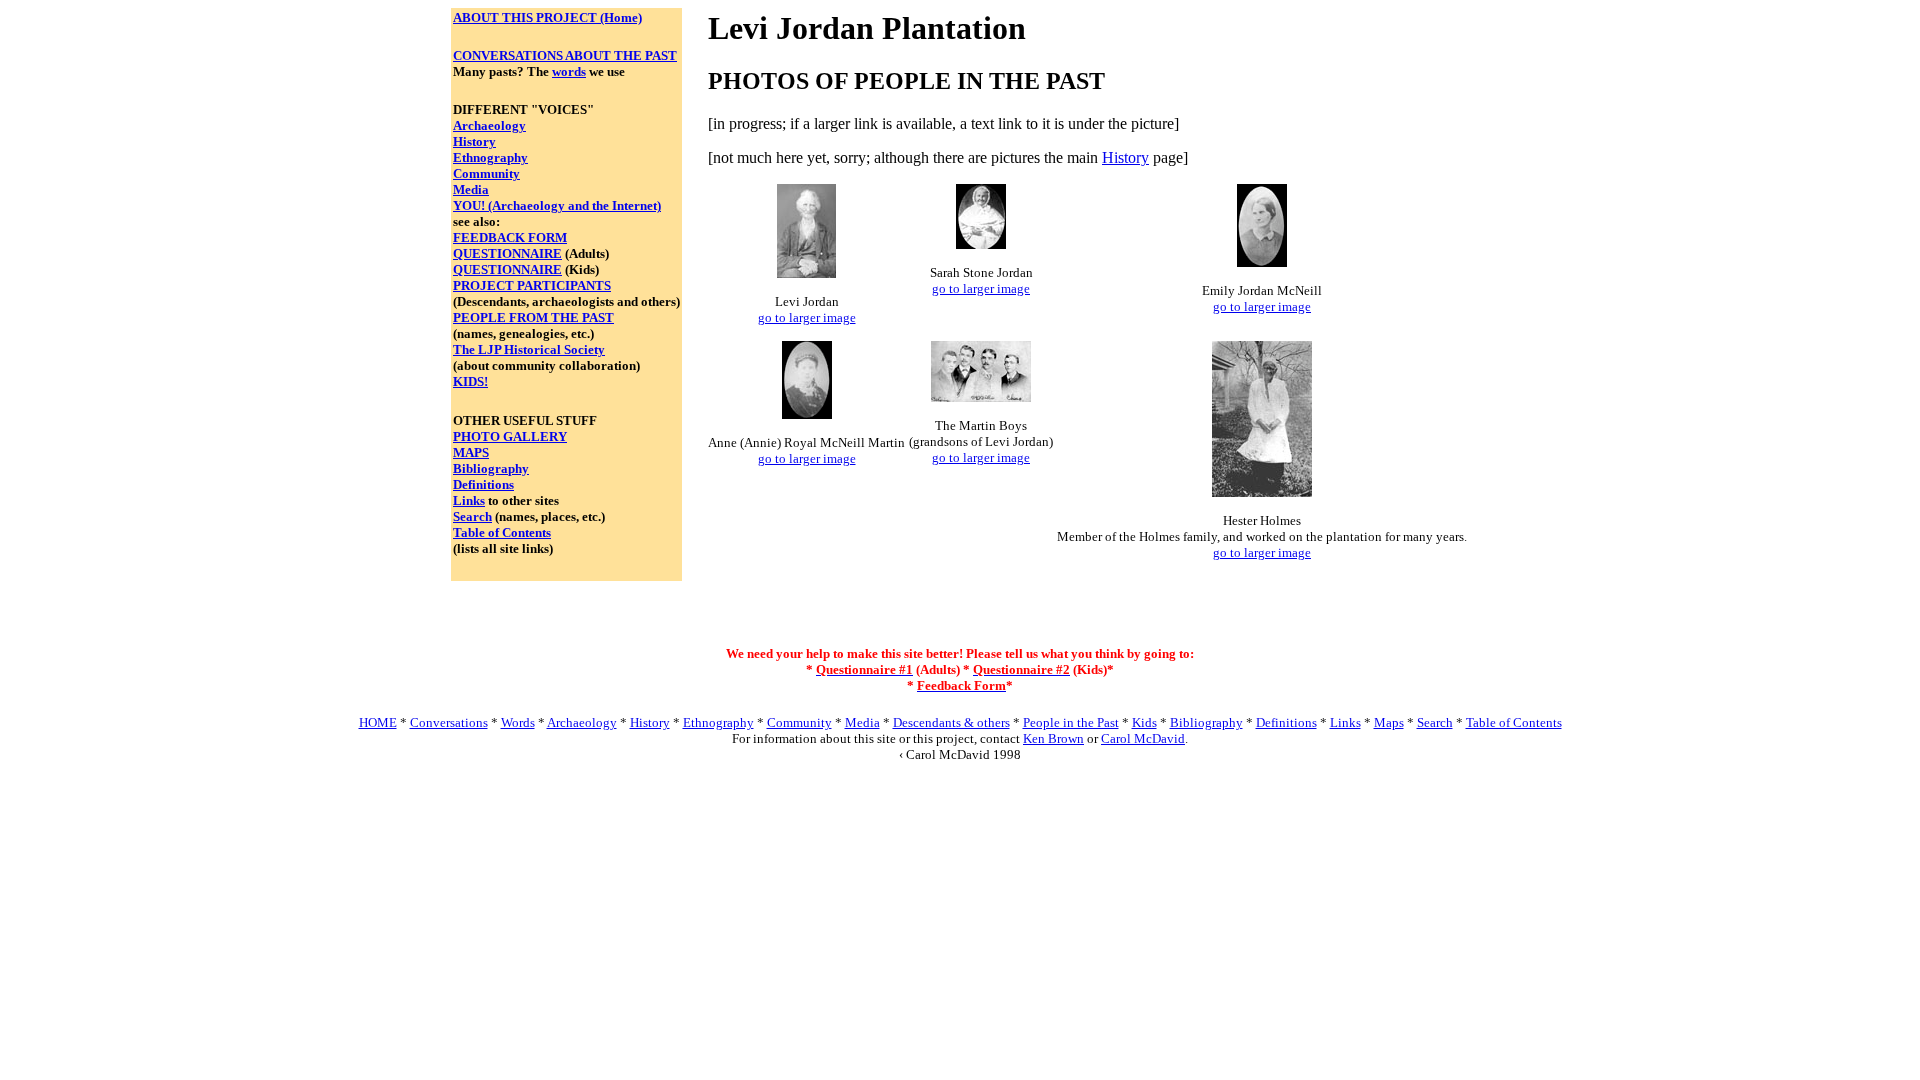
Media (471, 189)
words (569, 71)
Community (486, 173)
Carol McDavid (1143, 738)
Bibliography (491, 468)
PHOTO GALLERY (510, 436)
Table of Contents (502, 532)
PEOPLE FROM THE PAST (533, 317)
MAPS (471, 452)
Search (472, 516)
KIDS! (470, 381)
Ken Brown (1053, 738)
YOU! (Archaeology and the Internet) (557, 205)
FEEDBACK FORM (510, 237)
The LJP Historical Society (529, 349)
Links (469, 500)
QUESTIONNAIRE (507, 253)
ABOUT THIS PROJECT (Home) (547, 17)
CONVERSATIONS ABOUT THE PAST (565, 55)
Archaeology (489, 125)
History (474, 141)
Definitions (483, 484)
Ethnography (490, 157)
